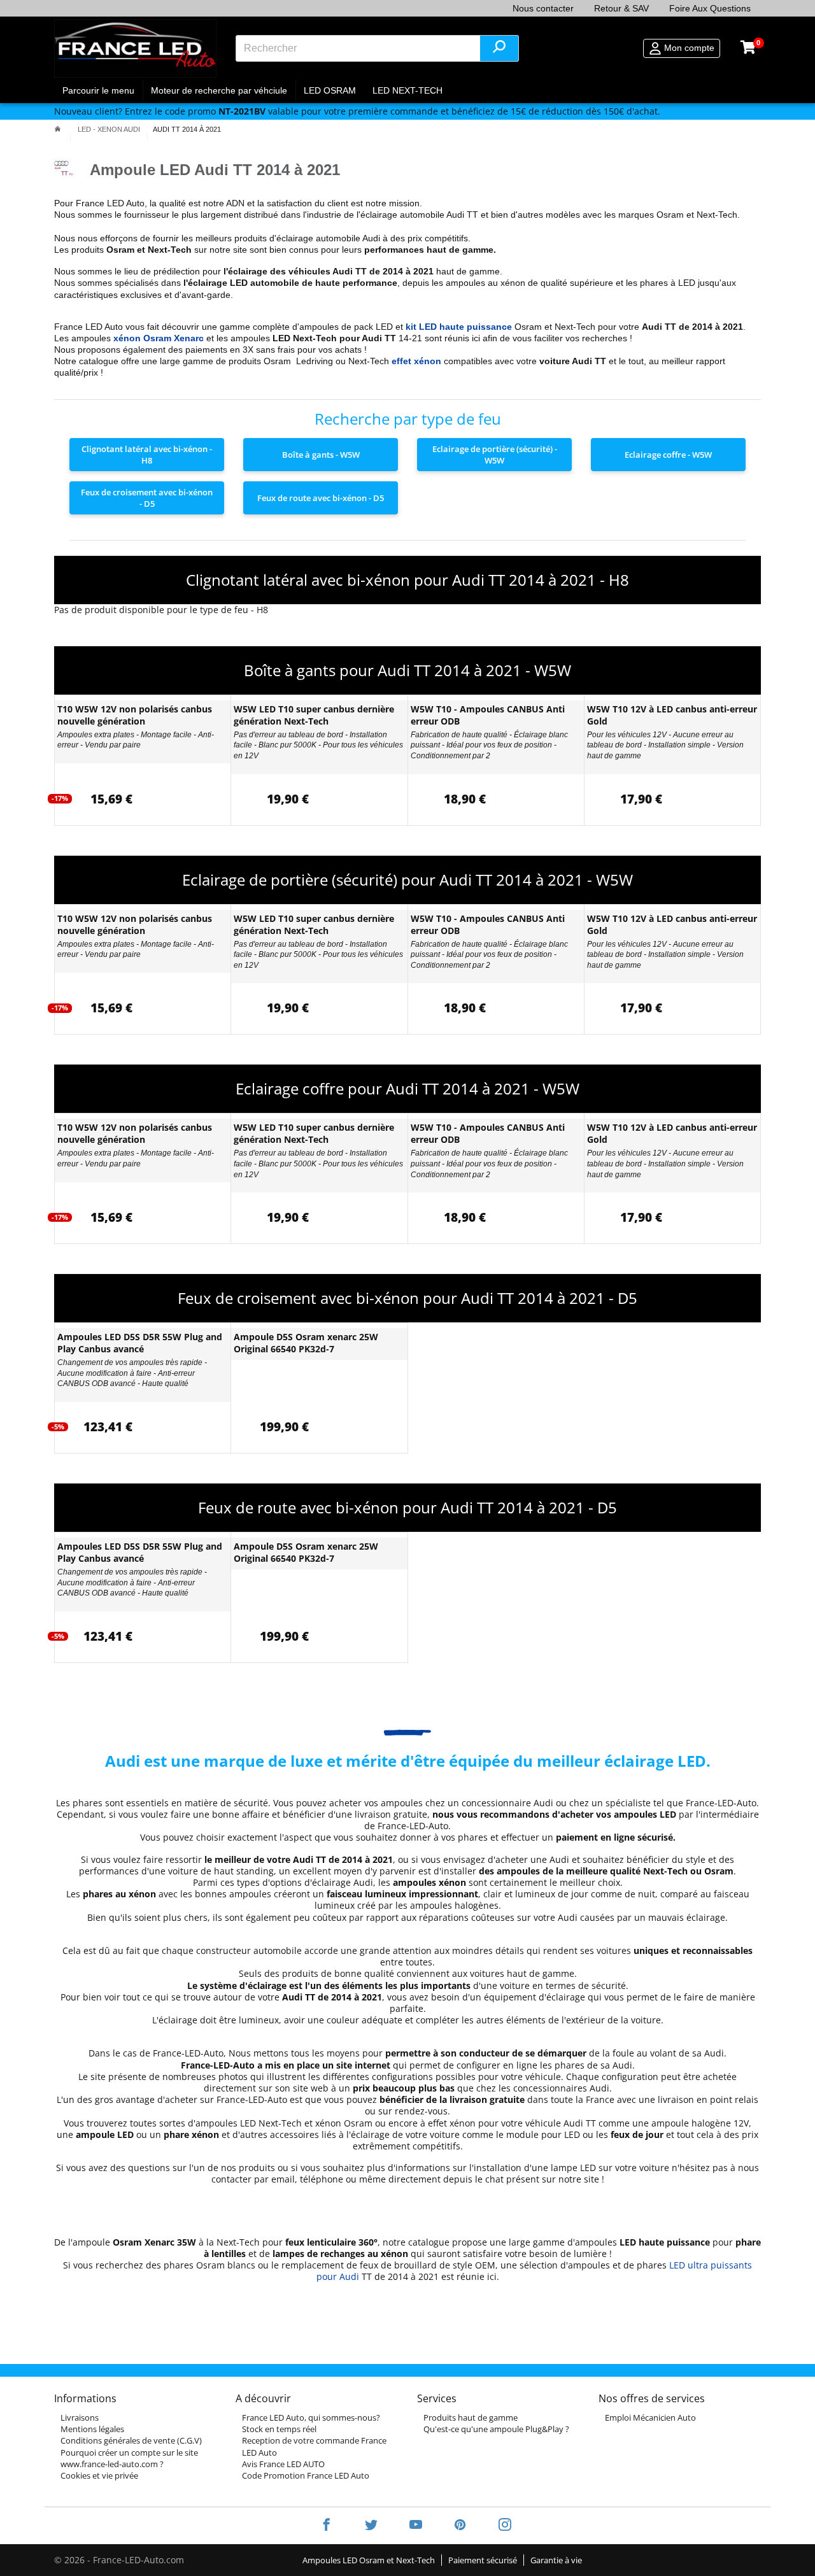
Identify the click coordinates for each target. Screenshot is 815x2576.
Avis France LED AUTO (283, 2464)
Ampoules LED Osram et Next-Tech (369, 2560)
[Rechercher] (499, 48)
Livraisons (80, 2417)
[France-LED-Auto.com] (135, 48)
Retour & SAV (621, 8)
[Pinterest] (460, 2526)
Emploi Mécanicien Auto (650, 2417)
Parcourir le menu (98, 90)
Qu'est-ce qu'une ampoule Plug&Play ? (496, 2429)
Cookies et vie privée (99, 2475)
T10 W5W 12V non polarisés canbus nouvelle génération (135, 715)
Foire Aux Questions (710, 8)
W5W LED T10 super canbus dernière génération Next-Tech (314, 715)
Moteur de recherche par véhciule (219, 90)
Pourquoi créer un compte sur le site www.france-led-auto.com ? (129, 2458)
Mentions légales (92, 2429)
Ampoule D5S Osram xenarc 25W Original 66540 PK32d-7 (306, 1343)
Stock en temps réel (279, 2429)
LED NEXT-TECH (407, 90)
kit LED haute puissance (459, 327)
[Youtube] (416, 2526)
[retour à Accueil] (58, 129)
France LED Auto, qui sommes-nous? (311, 2417)
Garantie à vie (556, 2560)
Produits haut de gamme (471, 2417)
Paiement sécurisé (483, 2560)
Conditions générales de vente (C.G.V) (131, 2440)
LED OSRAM (330, 90)
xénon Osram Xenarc (159, 338)
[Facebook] (327, 2526)
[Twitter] (371, 2526)
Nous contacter (543, 8)
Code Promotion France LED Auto (306, 2475)
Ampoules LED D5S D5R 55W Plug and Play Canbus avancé (140, 1343)
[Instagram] (497, 2526)
